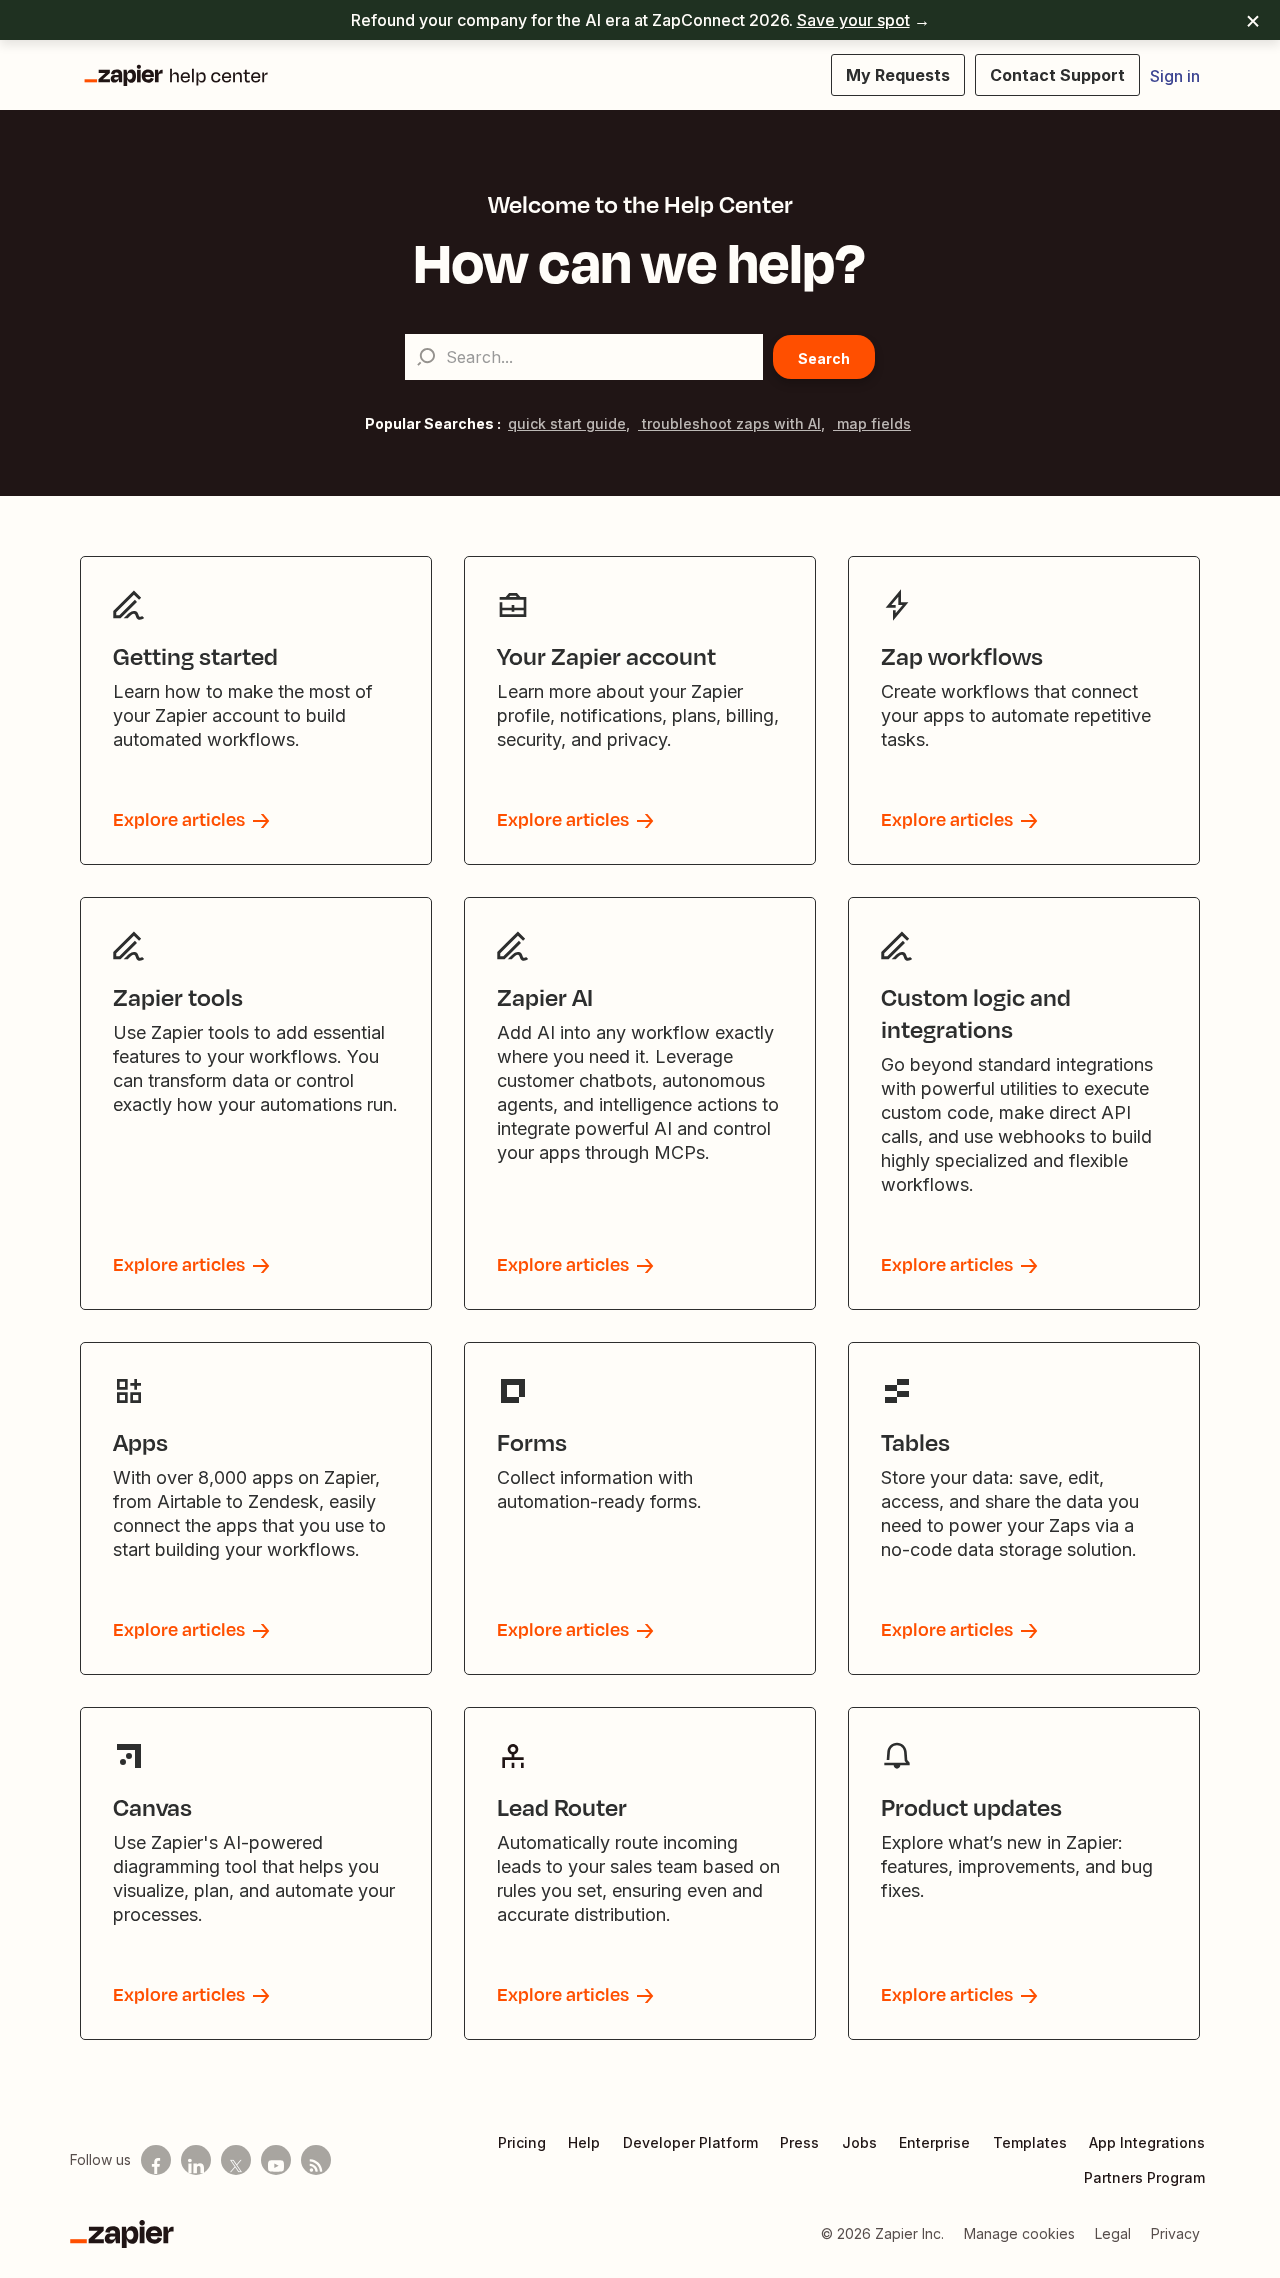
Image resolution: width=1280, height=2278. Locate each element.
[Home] (175, 75)
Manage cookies (1019, 2233)
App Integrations (1147, 2142)
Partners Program (1144, 2177)
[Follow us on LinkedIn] (196, 2160)
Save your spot (853, 20)
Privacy (1175, 2233)
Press (799, 2142)
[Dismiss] (1253, 20)
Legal (1113, 2233)
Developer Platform (690, 2142)
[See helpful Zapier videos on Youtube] (276, 2160)
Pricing (522, 2142)
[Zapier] (122, 2234)
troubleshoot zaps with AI (729, 423)
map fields (872, 423)
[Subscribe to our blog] (316, 2160)
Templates (1030, 2142)
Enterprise (934, 2142)
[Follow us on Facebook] (156, 2160)
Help (584, 2142)
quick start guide (567, 423)
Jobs (859, 2142)
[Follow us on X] (236, 2160)
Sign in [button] (1175, 76)
